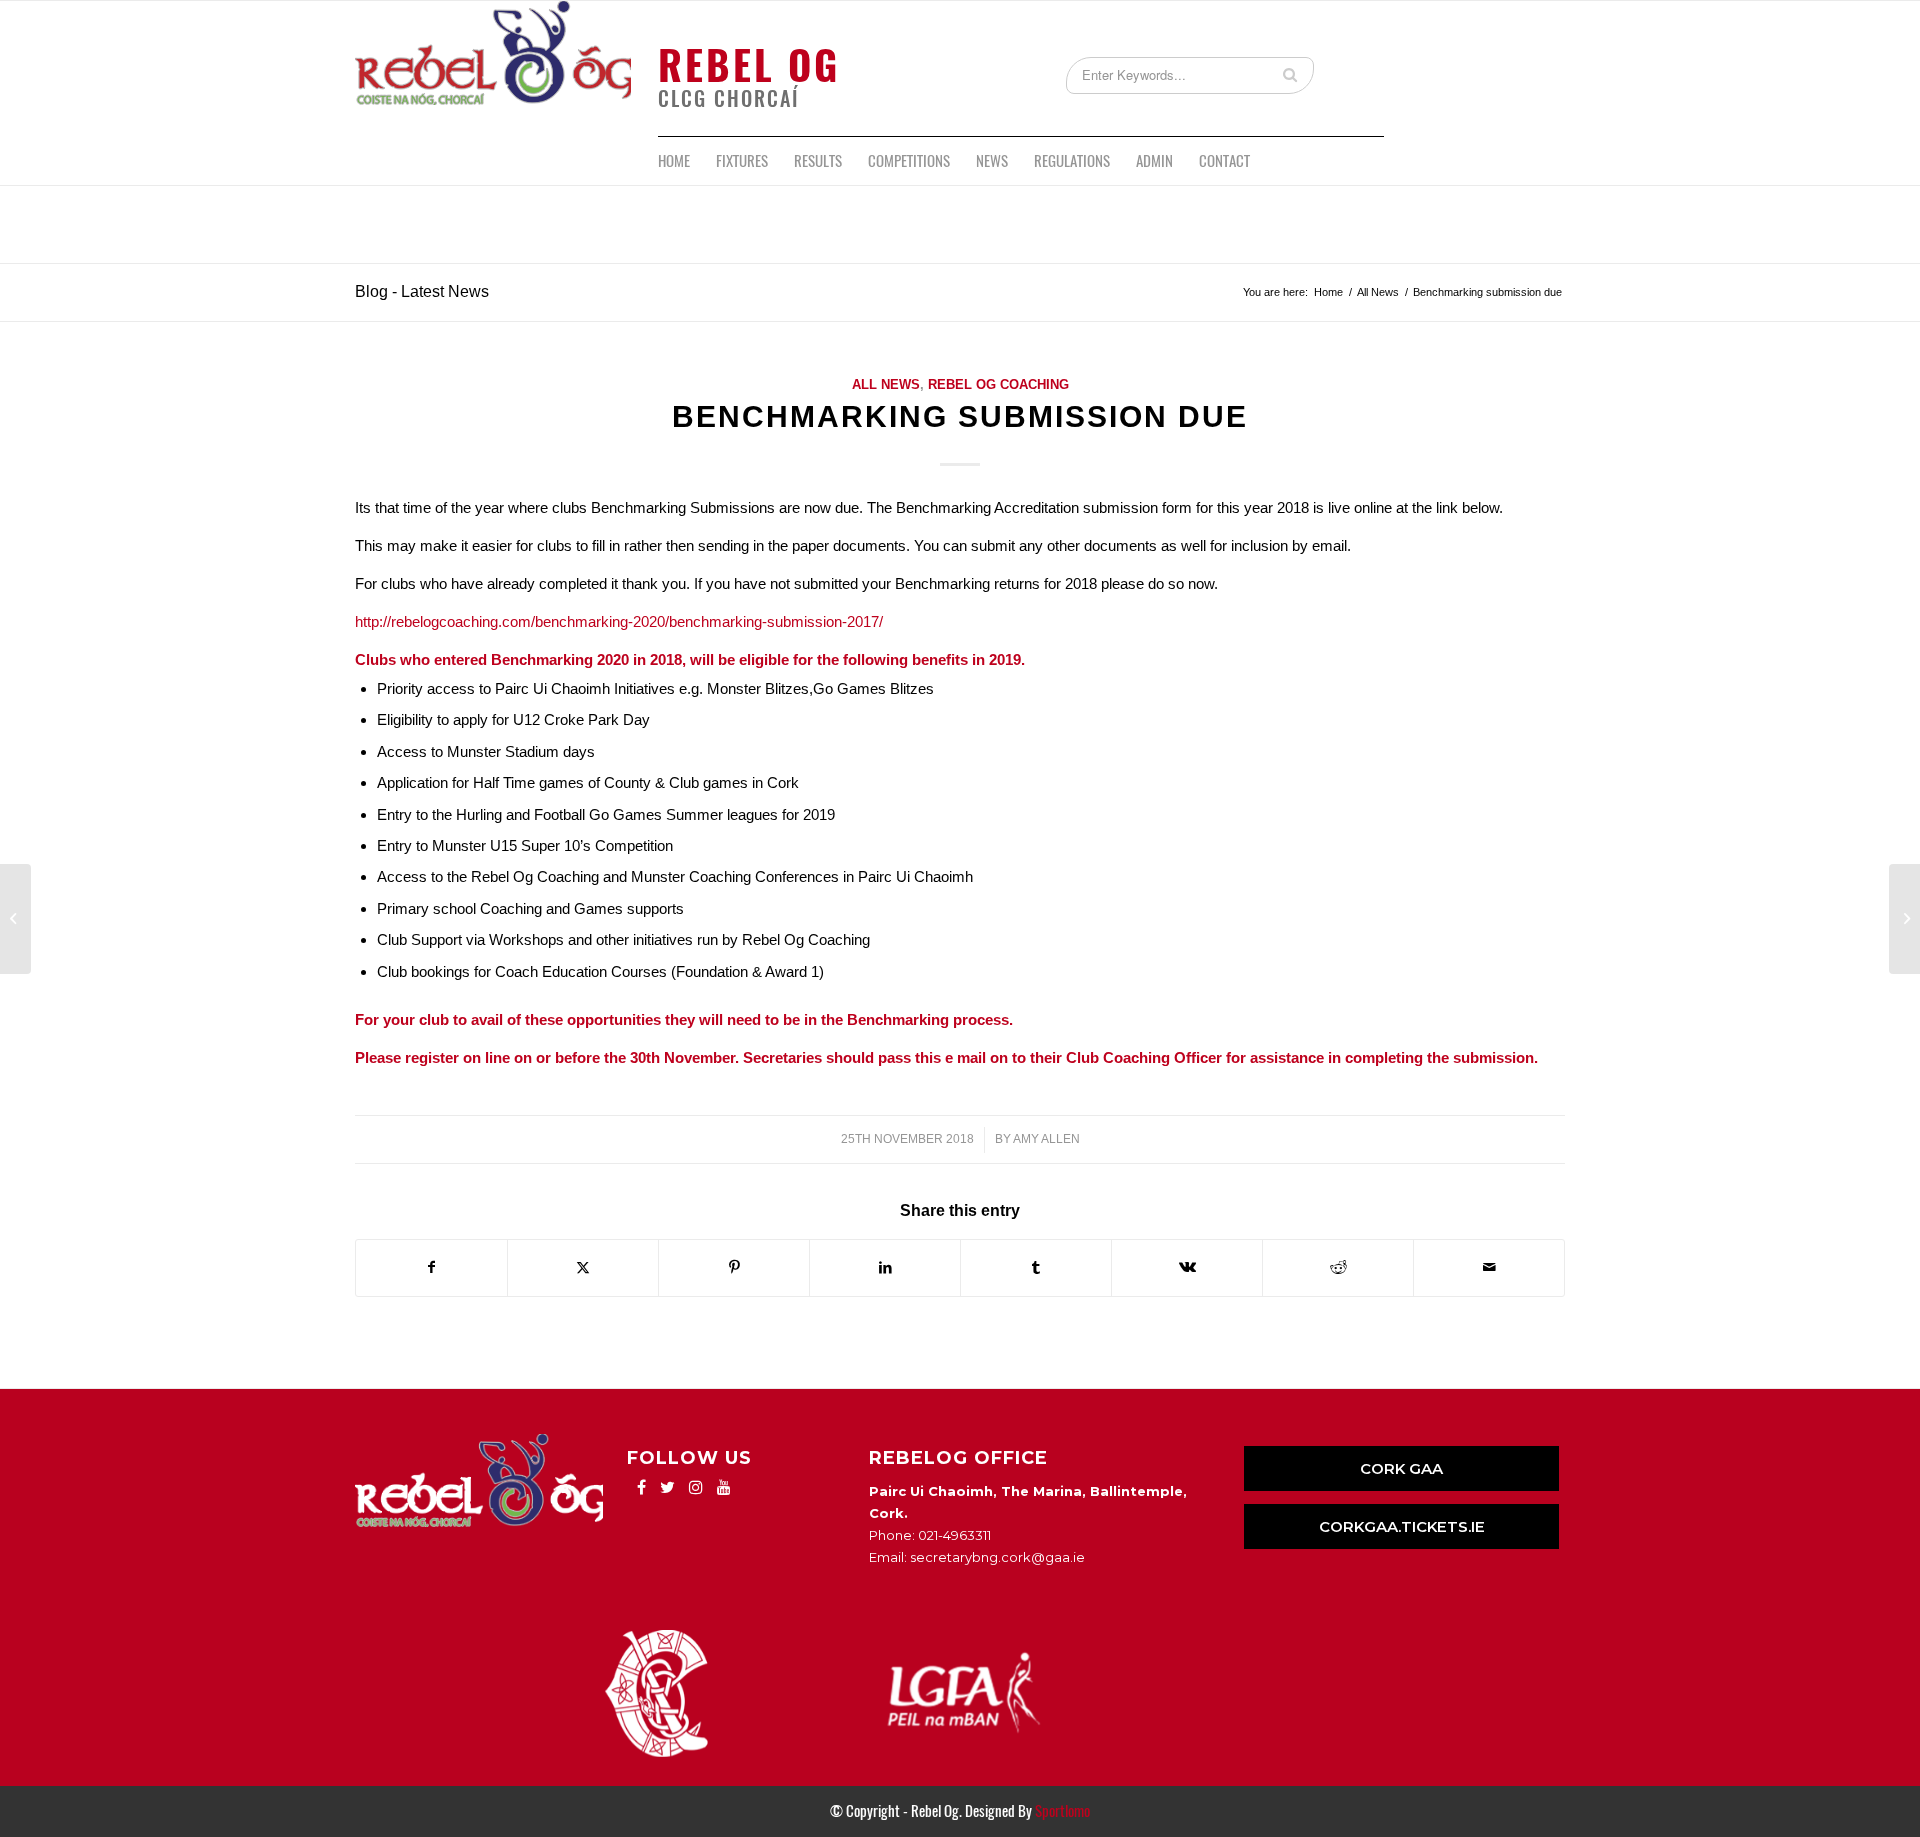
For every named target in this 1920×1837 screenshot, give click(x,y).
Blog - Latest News (422, 291)
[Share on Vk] (1187, 1267)
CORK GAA (1401, 1468)
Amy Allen (1046, 1139)
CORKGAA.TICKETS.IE (1402, 1526)
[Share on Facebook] (431, 1267)
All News (886, 384)
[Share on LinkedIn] (885, 1267)
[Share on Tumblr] (1036, 1267)
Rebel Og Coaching (998, 384)
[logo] (493, 68)
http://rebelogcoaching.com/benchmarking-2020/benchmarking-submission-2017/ (619, 621)
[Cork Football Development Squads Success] (15, 919)
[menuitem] (674, 161)
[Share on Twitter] (583, 1267)
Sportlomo (1062, 1811)
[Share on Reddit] (1338, 1267)
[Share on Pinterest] (734, 1267)
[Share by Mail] (1489, 1267)
